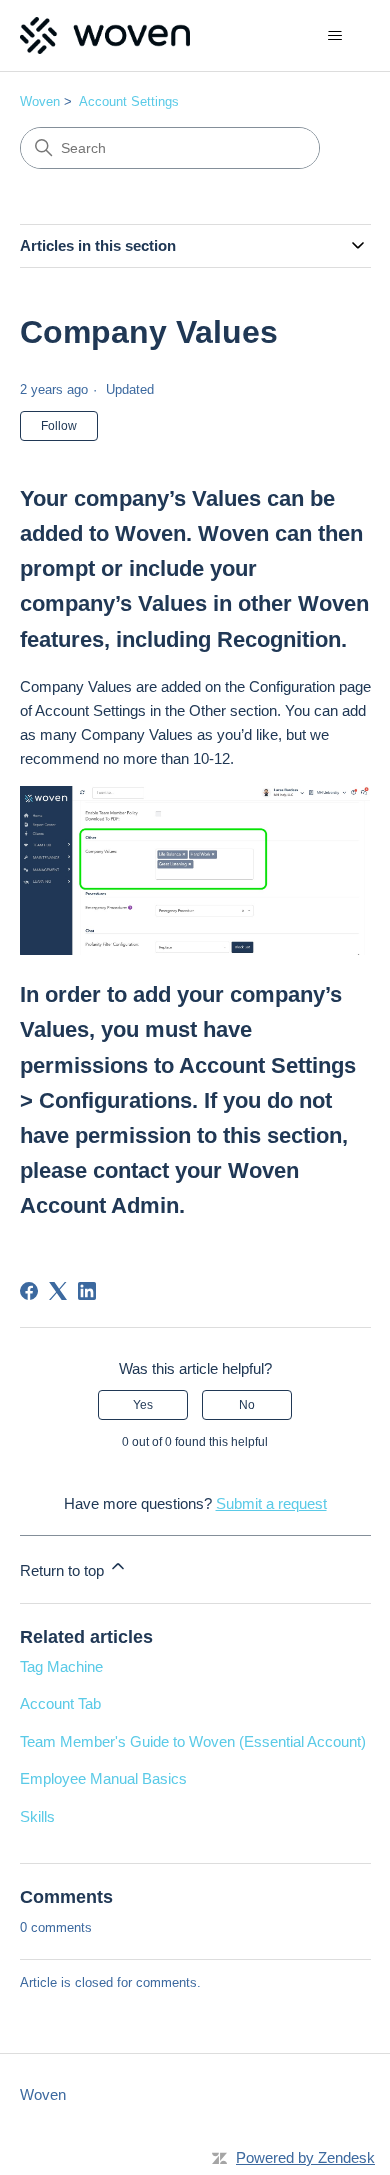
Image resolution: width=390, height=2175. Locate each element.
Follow (59, 426)
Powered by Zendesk (305, 2157)
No (247, 1405)
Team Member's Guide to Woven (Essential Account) (193, 1741)
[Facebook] (29, 1291)
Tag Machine (61, 1666)
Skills (37, 1816)
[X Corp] (58, 1291)
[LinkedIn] (87, 1291)
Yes (143, 1405)
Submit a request (271, 1503)
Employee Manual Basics (103, 1778)
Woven (40, 101)
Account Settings (129, 101)
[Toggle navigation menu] (335, 36)
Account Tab (60, 1703)
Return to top (64, 1570)
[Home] (105, 35)
